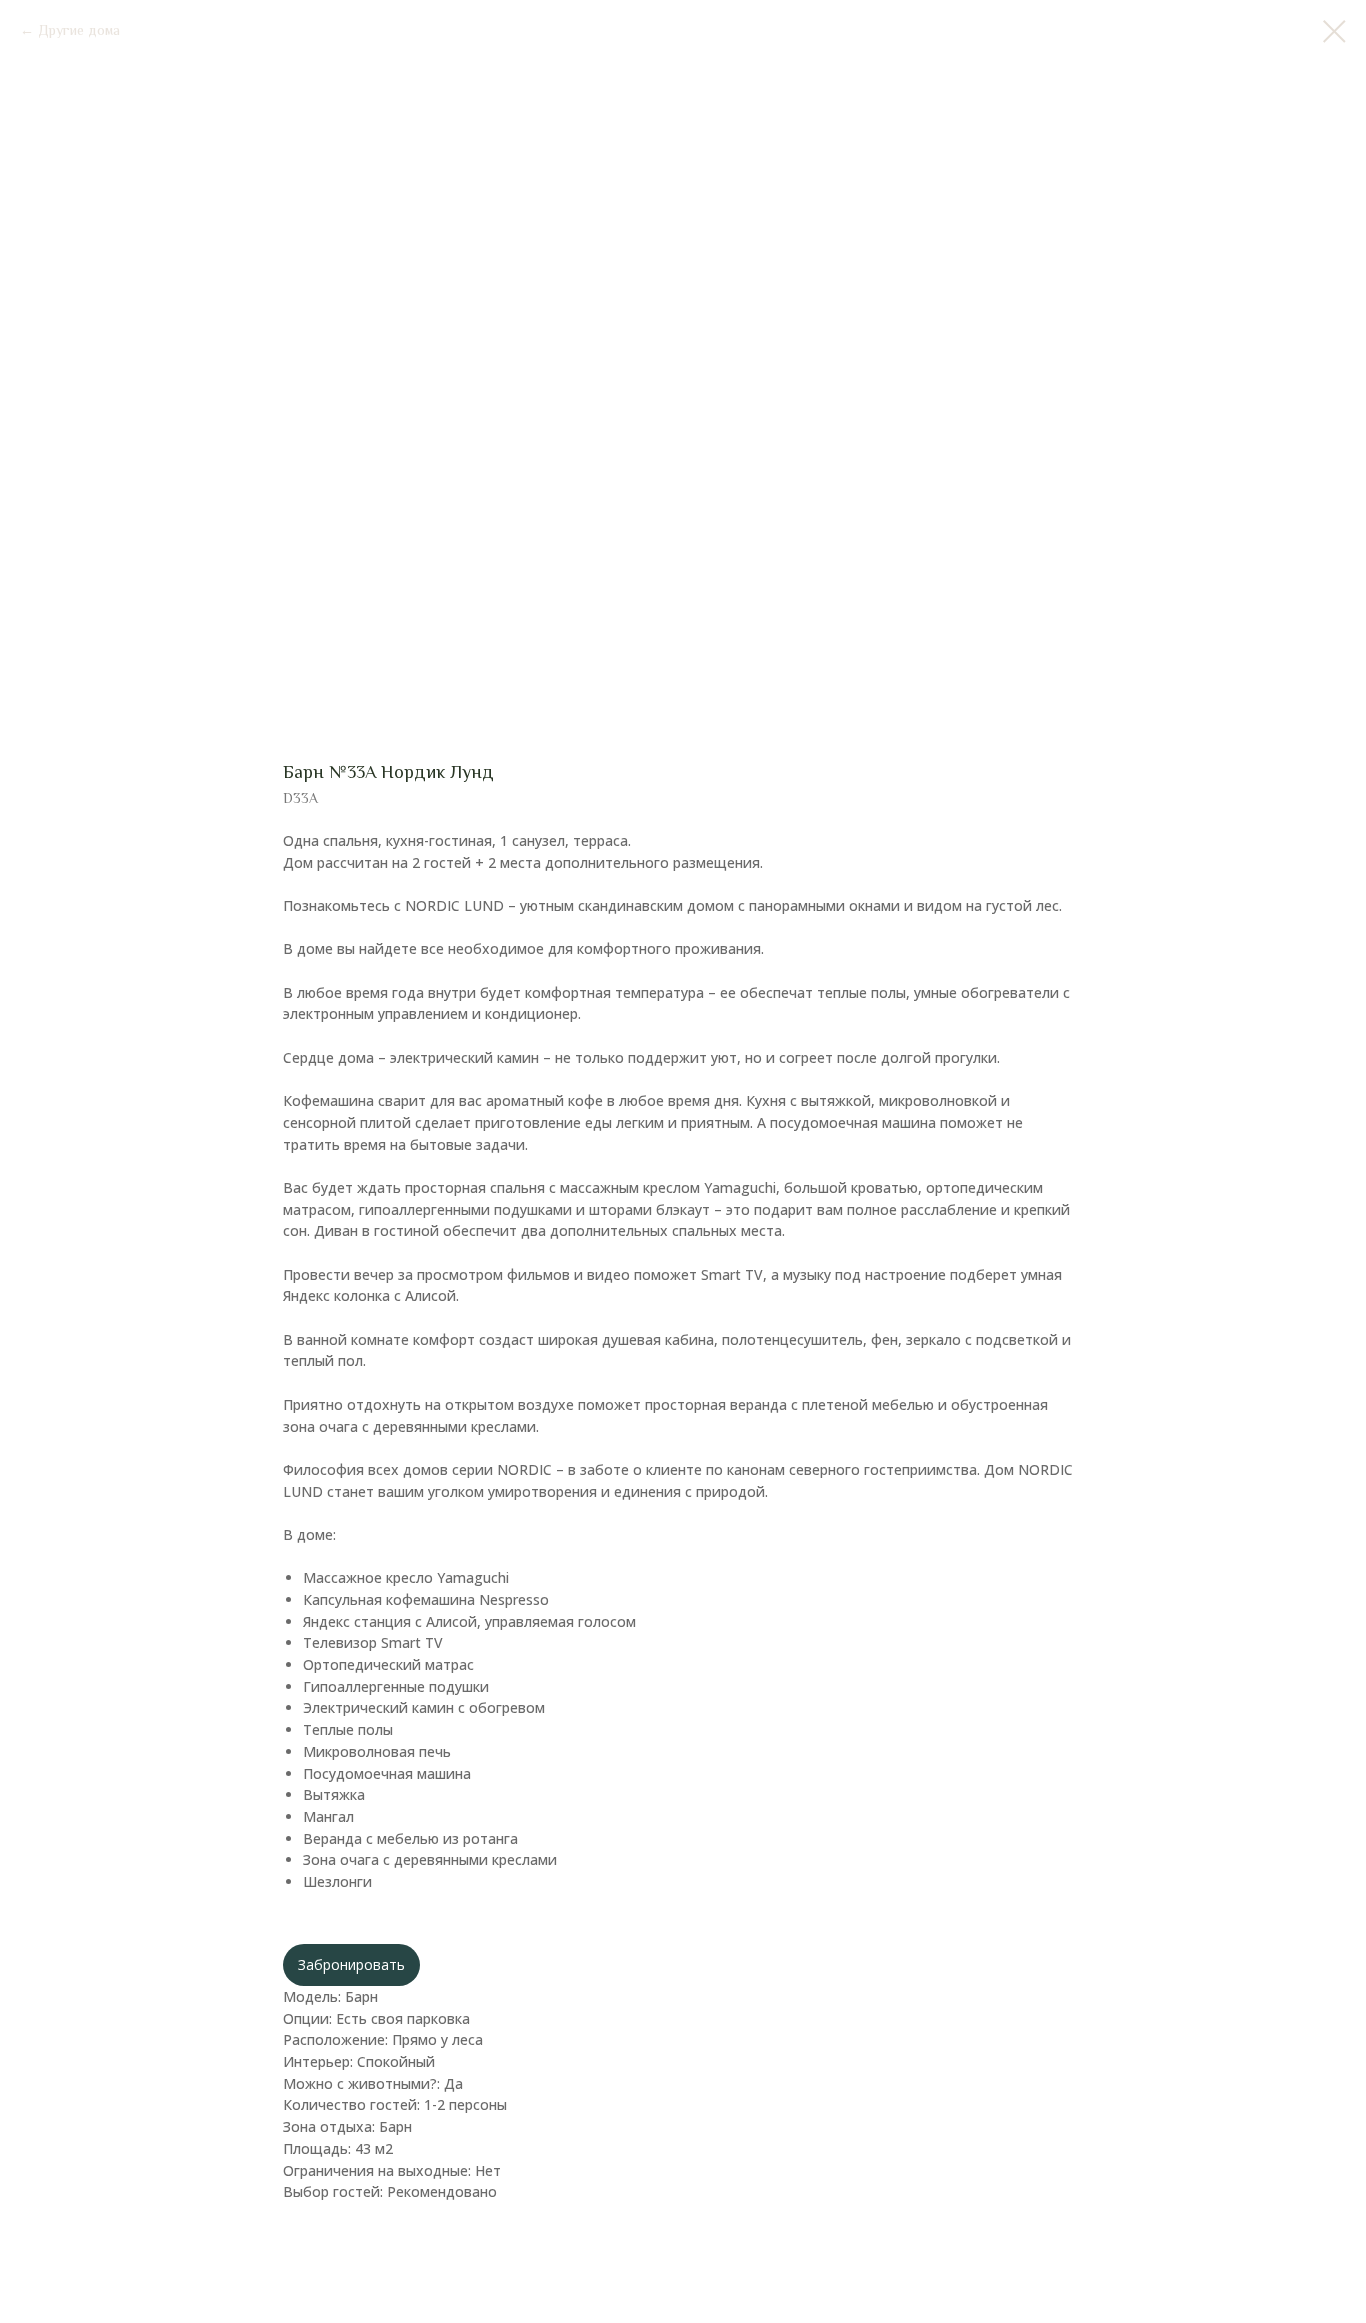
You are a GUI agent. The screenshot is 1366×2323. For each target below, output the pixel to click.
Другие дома (79, 30)
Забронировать (351, 1964)
